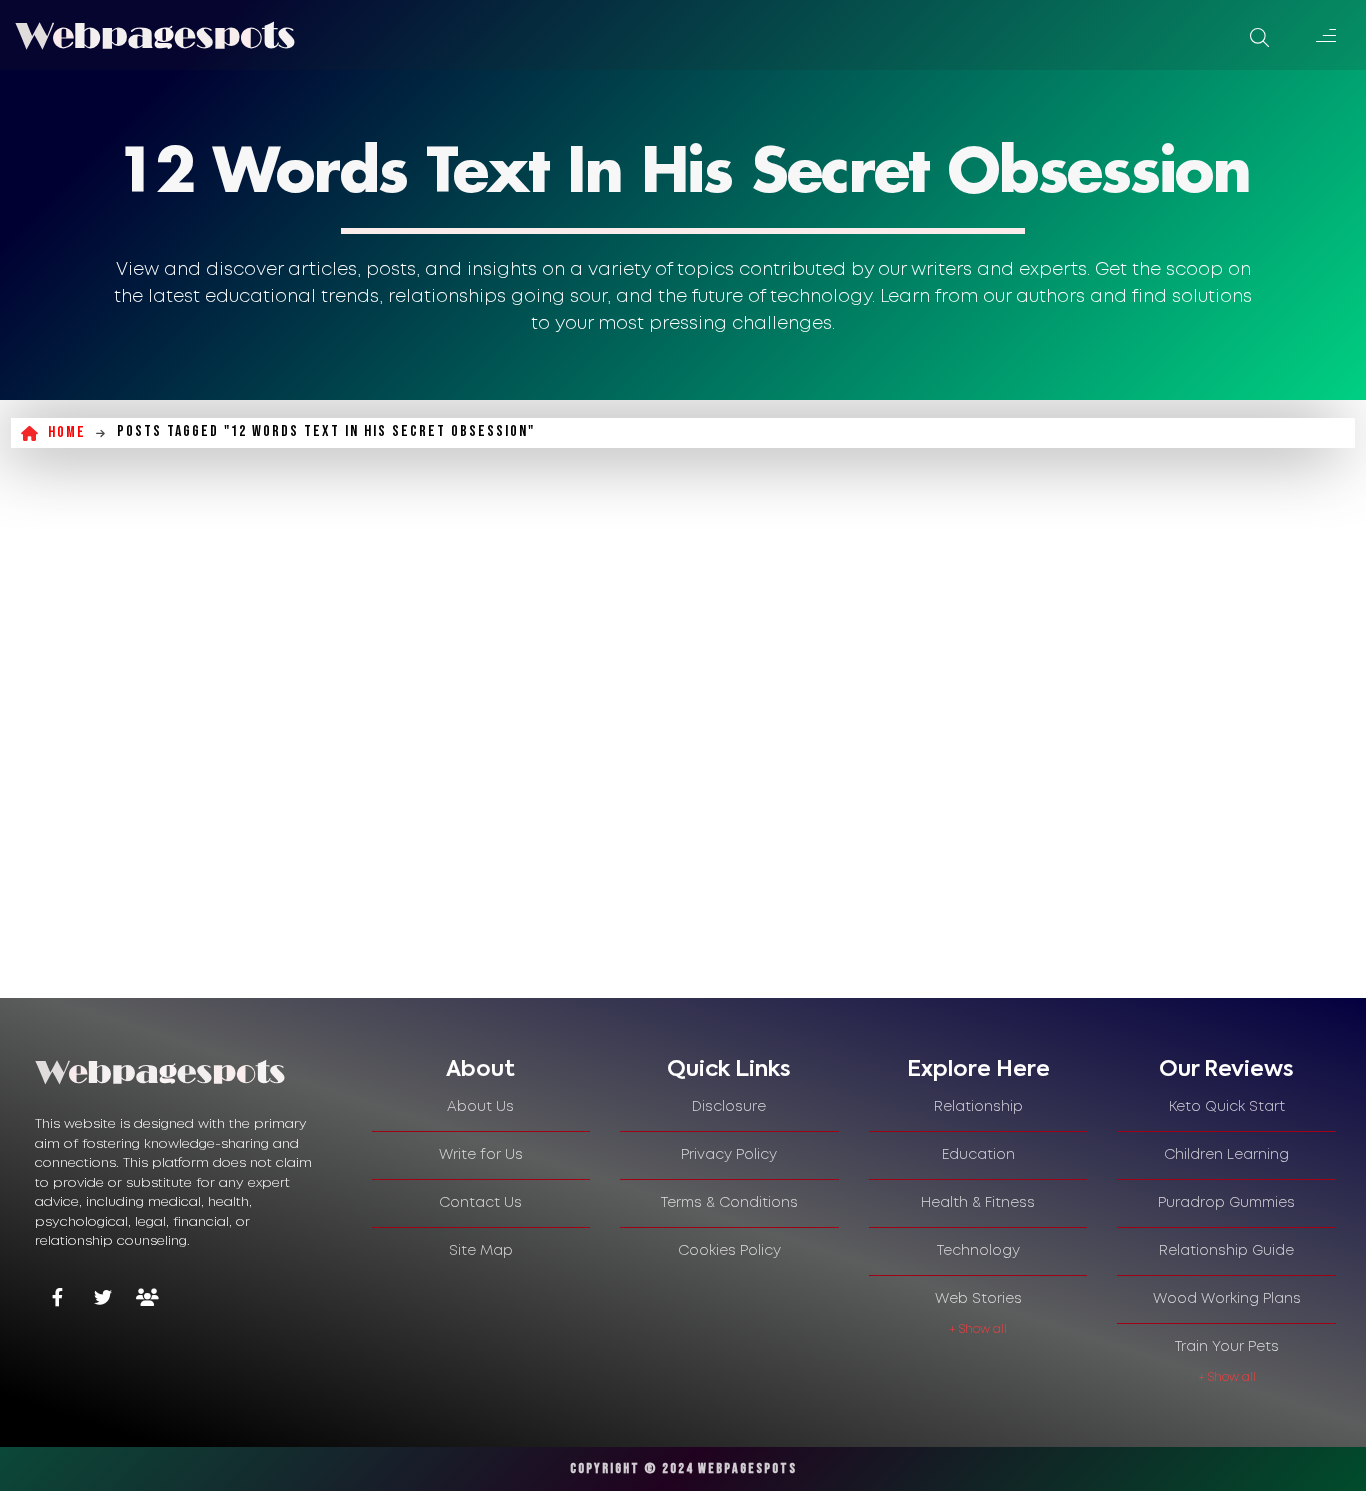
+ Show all (978, 1329)
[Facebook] (57, 1299)
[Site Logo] (155, 35)
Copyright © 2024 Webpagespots (683, 1468)
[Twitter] (102, 1299)
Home (67, 432)
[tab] (481, 1070)
